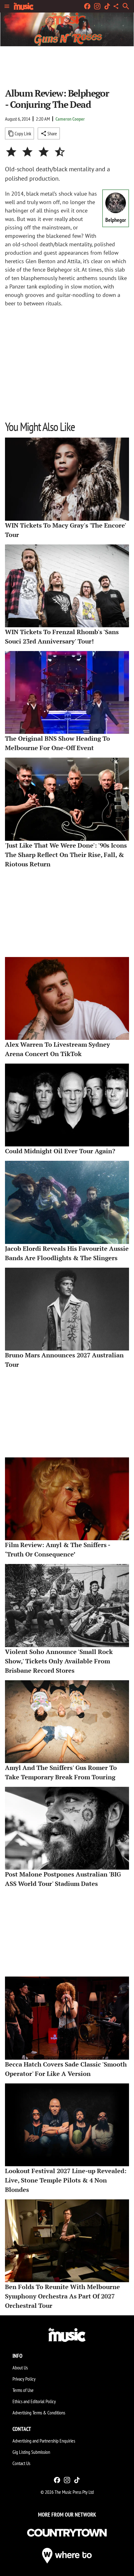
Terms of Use (23, 2390)
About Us (20, 2368)
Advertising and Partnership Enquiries (44, 2441)
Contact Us (21, 2463)
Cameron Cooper (70, 119)
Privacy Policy (24, 2379)
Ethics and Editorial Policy (34, 2401)
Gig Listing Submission (31, 2452)
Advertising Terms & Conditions (39, 2413)
